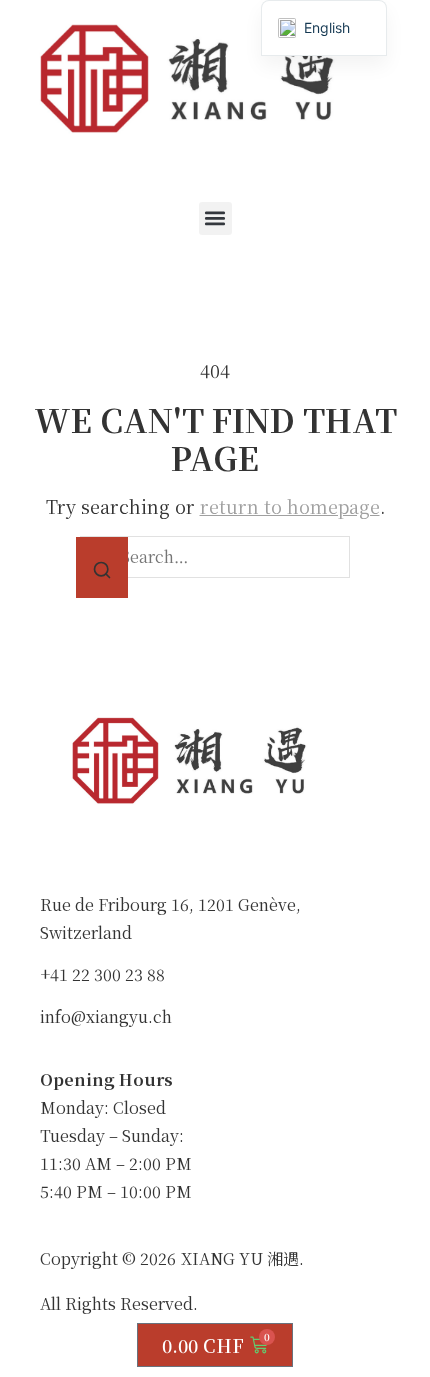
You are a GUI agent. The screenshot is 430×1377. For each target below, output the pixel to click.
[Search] (102, 567)
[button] (215, 218)
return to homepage (290, 506)
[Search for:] (215, 557)
